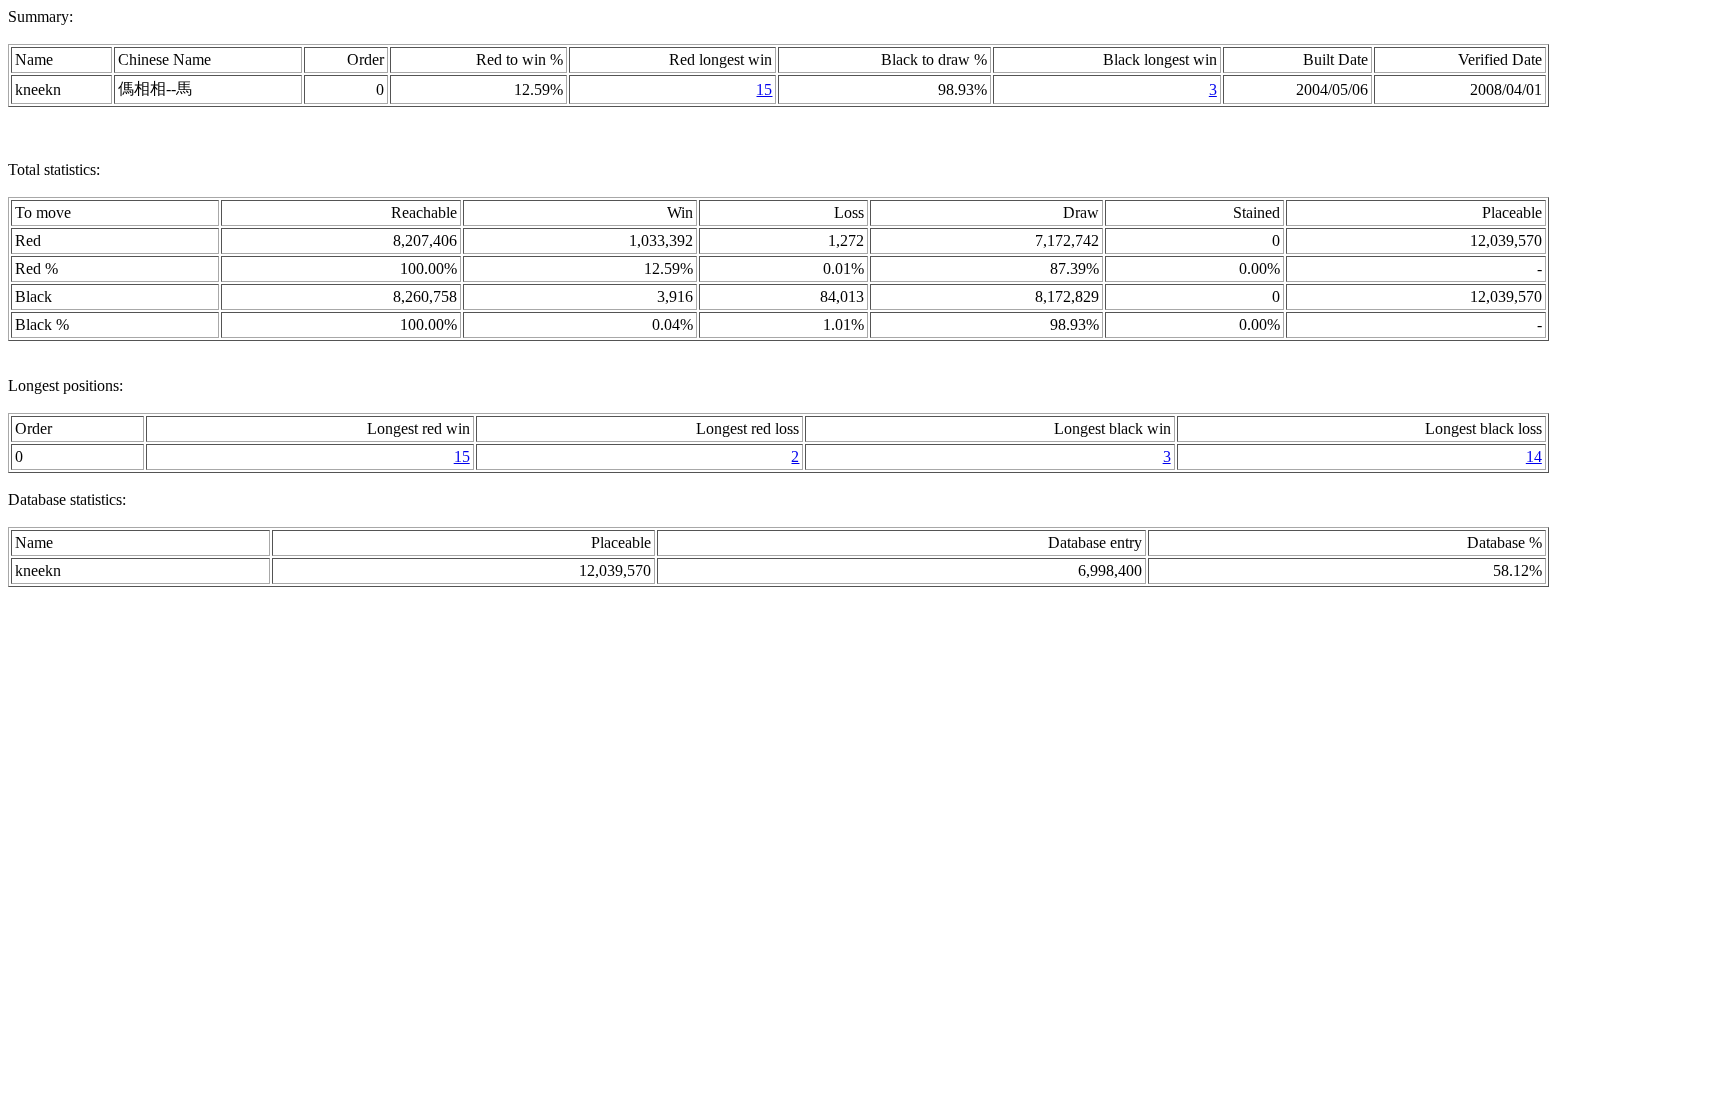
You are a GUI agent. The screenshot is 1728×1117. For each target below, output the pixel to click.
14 (1534, 456)
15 (764, 89)
